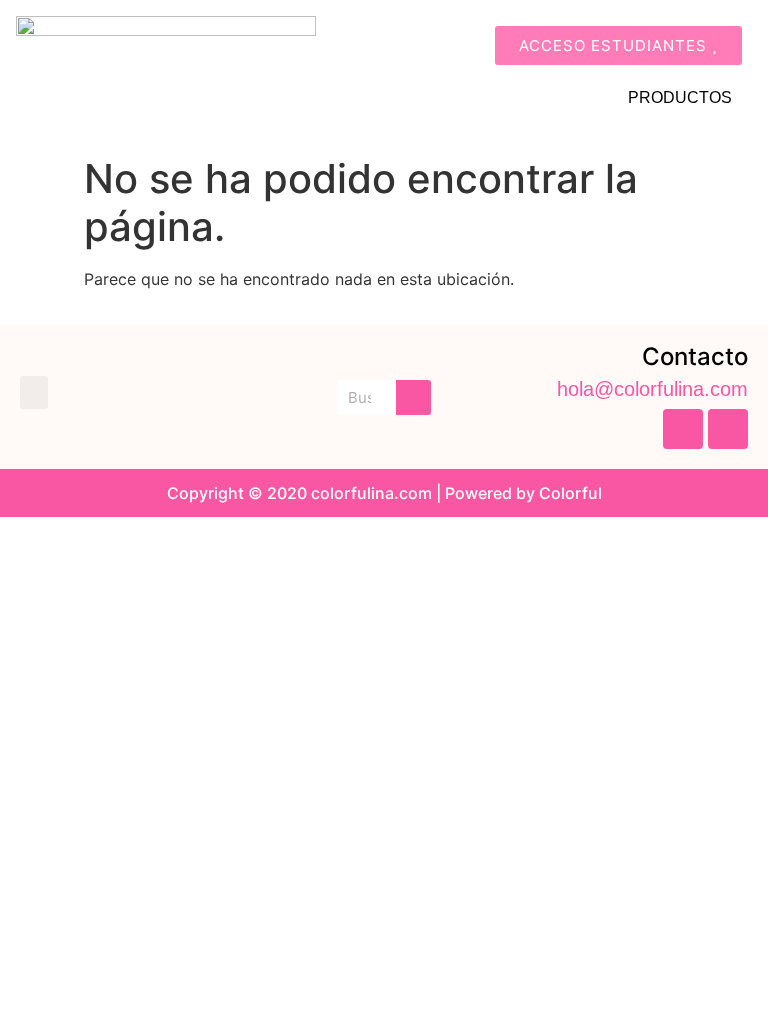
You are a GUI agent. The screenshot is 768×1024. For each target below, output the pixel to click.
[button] (34, 392)
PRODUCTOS (680, 97)
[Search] (413, 397)
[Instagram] (728, 429)
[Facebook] (683, 429)
